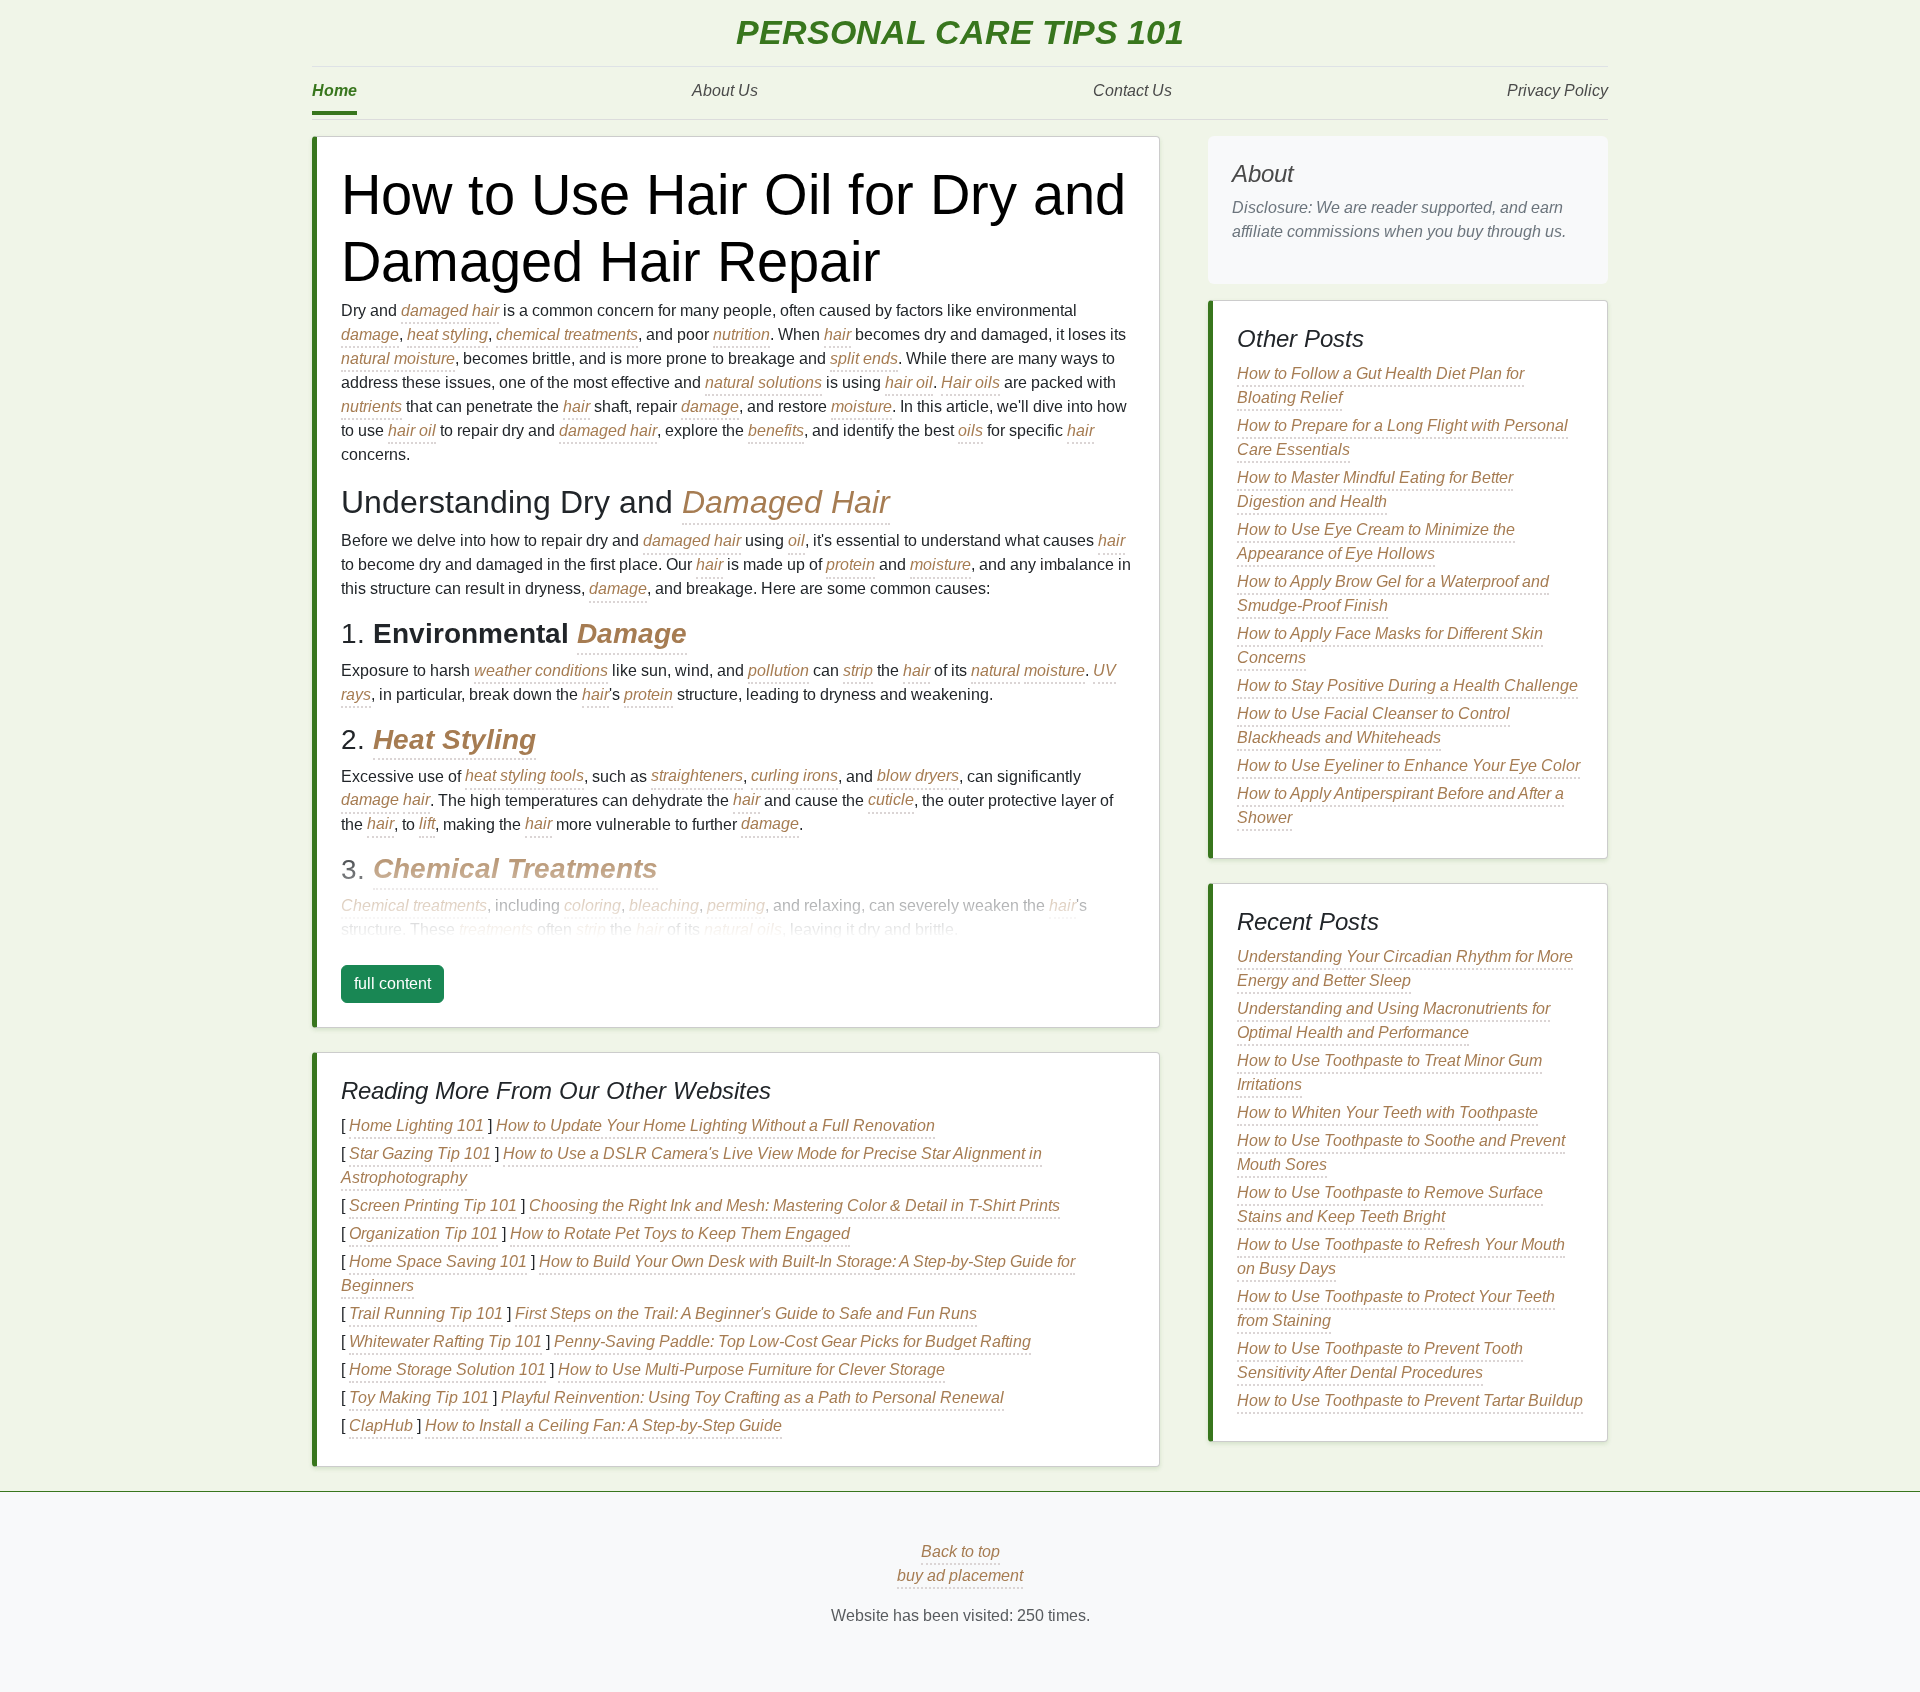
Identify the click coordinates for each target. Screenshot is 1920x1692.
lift (427, 824)
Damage (632, 633)
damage (370, 334)
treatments (496, 929)
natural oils (743, 929)
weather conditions (541, 670)
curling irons (794, 776)
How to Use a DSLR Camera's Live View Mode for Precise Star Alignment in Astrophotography (691, 1165)
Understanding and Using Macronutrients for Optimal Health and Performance (1393, 1020)
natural (365, 358)
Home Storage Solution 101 (447, 1369)
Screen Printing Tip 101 (433, 1205)
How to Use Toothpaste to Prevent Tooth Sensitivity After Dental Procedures (1380, 1360)
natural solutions (763, 382)
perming (736, 905)
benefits (776, 430)
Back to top (960, 1551)
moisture (424, 358)
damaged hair (450, 310)
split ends (864, 358)
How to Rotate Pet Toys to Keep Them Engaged (680, 1233)
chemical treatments (567, 334)
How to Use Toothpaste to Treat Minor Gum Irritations (1389, 1072)
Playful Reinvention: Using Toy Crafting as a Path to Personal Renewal (752, 1397)
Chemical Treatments (515, 869)
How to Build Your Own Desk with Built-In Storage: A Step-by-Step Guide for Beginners (708, 1273)
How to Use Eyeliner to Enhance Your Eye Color (1408, 765)
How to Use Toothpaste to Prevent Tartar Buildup (1410, 1400)
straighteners (697, 776)
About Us (725, 90)
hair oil (909, 382)
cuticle (891, 800)
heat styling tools (524, 776)
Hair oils (970, 382)
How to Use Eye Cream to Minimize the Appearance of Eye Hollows (1376, 541)
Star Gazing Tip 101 (420, 1153)
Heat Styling (454, 739)
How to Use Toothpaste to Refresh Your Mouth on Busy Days (1401, 1256)
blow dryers (918, 776)
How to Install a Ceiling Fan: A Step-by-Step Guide (603, 1425)
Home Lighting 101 (416, 1125)
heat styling (447, 334)
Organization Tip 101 (423, 1233)
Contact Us (1132, 90)
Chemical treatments (414, 905)
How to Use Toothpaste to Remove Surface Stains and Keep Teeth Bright (1390, 1204)
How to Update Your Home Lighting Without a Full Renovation (715, 1125)
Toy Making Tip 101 (419, 1397)
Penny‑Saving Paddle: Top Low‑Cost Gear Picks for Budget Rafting (792, 1341)
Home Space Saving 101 (438, 1261)
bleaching (664, 905)
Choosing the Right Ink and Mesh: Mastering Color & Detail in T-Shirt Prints (794, 1205)
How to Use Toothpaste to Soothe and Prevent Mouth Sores (1401, 1152)
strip (858, 670)
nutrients (371, 406)
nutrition (741, 334)
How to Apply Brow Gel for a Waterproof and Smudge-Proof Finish (1393, 593)
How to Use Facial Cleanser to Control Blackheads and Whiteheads (1373, 725)
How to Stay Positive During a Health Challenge (1407, 685)
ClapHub (381, 1425)
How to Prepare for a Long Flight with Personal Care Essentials (1402, 437)
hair (837, 334)
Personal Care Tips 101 (960, 32)
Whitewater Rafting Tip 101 (445, 1341)
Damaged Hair (786, 502)
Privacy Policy (1557, 90)
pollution (778, 670)
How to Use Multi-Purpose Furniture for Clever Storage (751, 1369)
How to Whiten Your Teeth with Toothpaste (1387, 1112)
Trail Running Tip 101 (426, 1313)
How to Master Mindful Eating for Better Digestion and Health (1375, 489)
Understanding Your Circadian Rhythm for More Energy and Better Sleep (1405, 968)
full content (392, 983)
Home (334, 90)
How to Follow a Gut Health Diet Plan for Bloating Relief (1380, 385)
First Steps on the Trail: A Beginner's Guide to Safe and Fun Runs (746, 1313)
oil (796, 540)
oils (970, 430)
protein (850, 564)
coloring (592, 905)
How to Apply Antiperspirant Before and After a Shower (1400, 805)
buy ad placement (960, 1575)
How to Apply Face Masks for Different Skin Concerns (1390, 645)
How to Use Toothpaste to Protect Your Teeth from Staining (1396, 1308)
